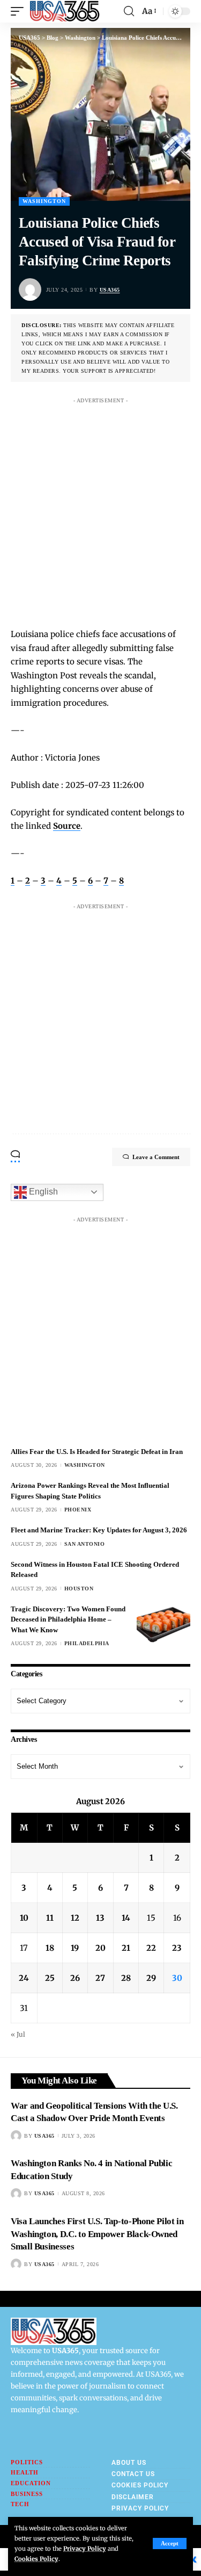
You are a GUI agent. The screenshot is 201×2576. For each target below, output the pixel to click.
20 (100, 1948)
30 (177, 1978)
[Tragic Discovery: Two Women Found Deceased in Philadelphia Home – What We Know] (163, 1624)
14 (126, 1918)
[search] (129, 11)
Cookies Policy (36, 2559)
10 (24, 1918)
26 (75, 1978)
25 (50, 1978)
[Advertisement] (100, 509)
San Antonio (85, 1544)
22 (151, 1948)
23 (177, 1948)
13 (100, 1918)
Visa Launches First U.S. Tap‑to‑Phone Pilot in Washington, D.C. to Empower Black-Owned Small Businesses (97, 2234)
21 (126, 1948)
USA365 (110, 290)
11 (50, 1918)
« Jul (18, 2034)
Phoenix (78, 1510)
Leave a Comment (156, 1157)
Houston (79, 1589)
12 (75, 1918)
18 (50, 1948)
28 (126, 1978)
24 (24, 1978)
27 (100, 1978)
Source (67, 826)
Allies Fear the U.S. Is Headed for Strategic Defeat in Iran (97, 1452)
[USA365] (65, 11)
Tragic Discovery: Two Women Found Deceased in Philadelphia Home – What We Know (68, 1619)
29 (151, 1978)
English (42, 1192)
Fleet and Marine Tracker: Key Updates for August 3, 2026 (99, 1530)
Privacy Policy (85, 2549)
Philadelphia (87, 1643)
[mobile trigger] (20, 11)
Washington (44, 201)
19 (75, 1948)
